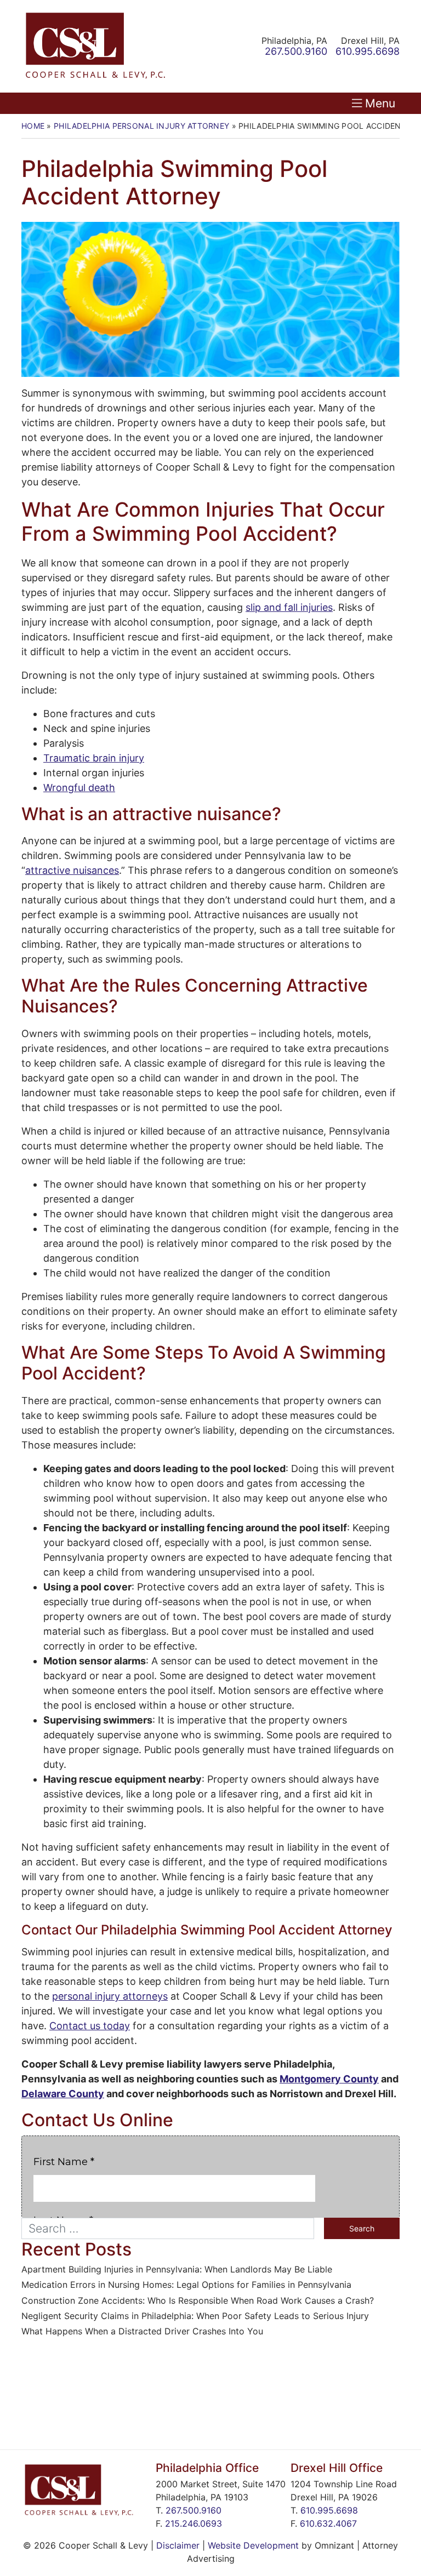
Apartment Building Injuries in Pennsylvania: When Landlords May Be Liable (177, 2269)
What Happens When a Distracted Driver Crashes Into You (142, 2331)
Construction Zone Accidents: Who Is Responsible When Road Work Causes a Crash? (198, 2301)
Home (33, 126)
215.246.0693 (194, 2523)
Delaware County (63, 2094)
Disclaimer (178, 2545)
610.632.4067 (328, 2523)
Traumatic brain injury (94, 758)
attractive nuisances (72, 870)
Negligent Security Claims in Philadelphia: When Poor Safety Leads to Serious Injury (195, 2316)
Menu (380, 103)
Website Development (253, 2545)
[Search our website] (173, 2228)
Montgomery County (329, 2079)
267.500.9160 (194, 2510)
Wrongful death (79, 788)
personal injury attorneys (110, 1996)
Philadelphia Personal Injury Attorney (141, 126)
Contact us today (90, 2026)
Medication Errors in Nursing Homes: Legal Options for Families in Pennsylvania (186, 2285)
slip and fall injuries (289, 607)
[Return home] (95, 46)
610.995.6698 (329, 2510)
